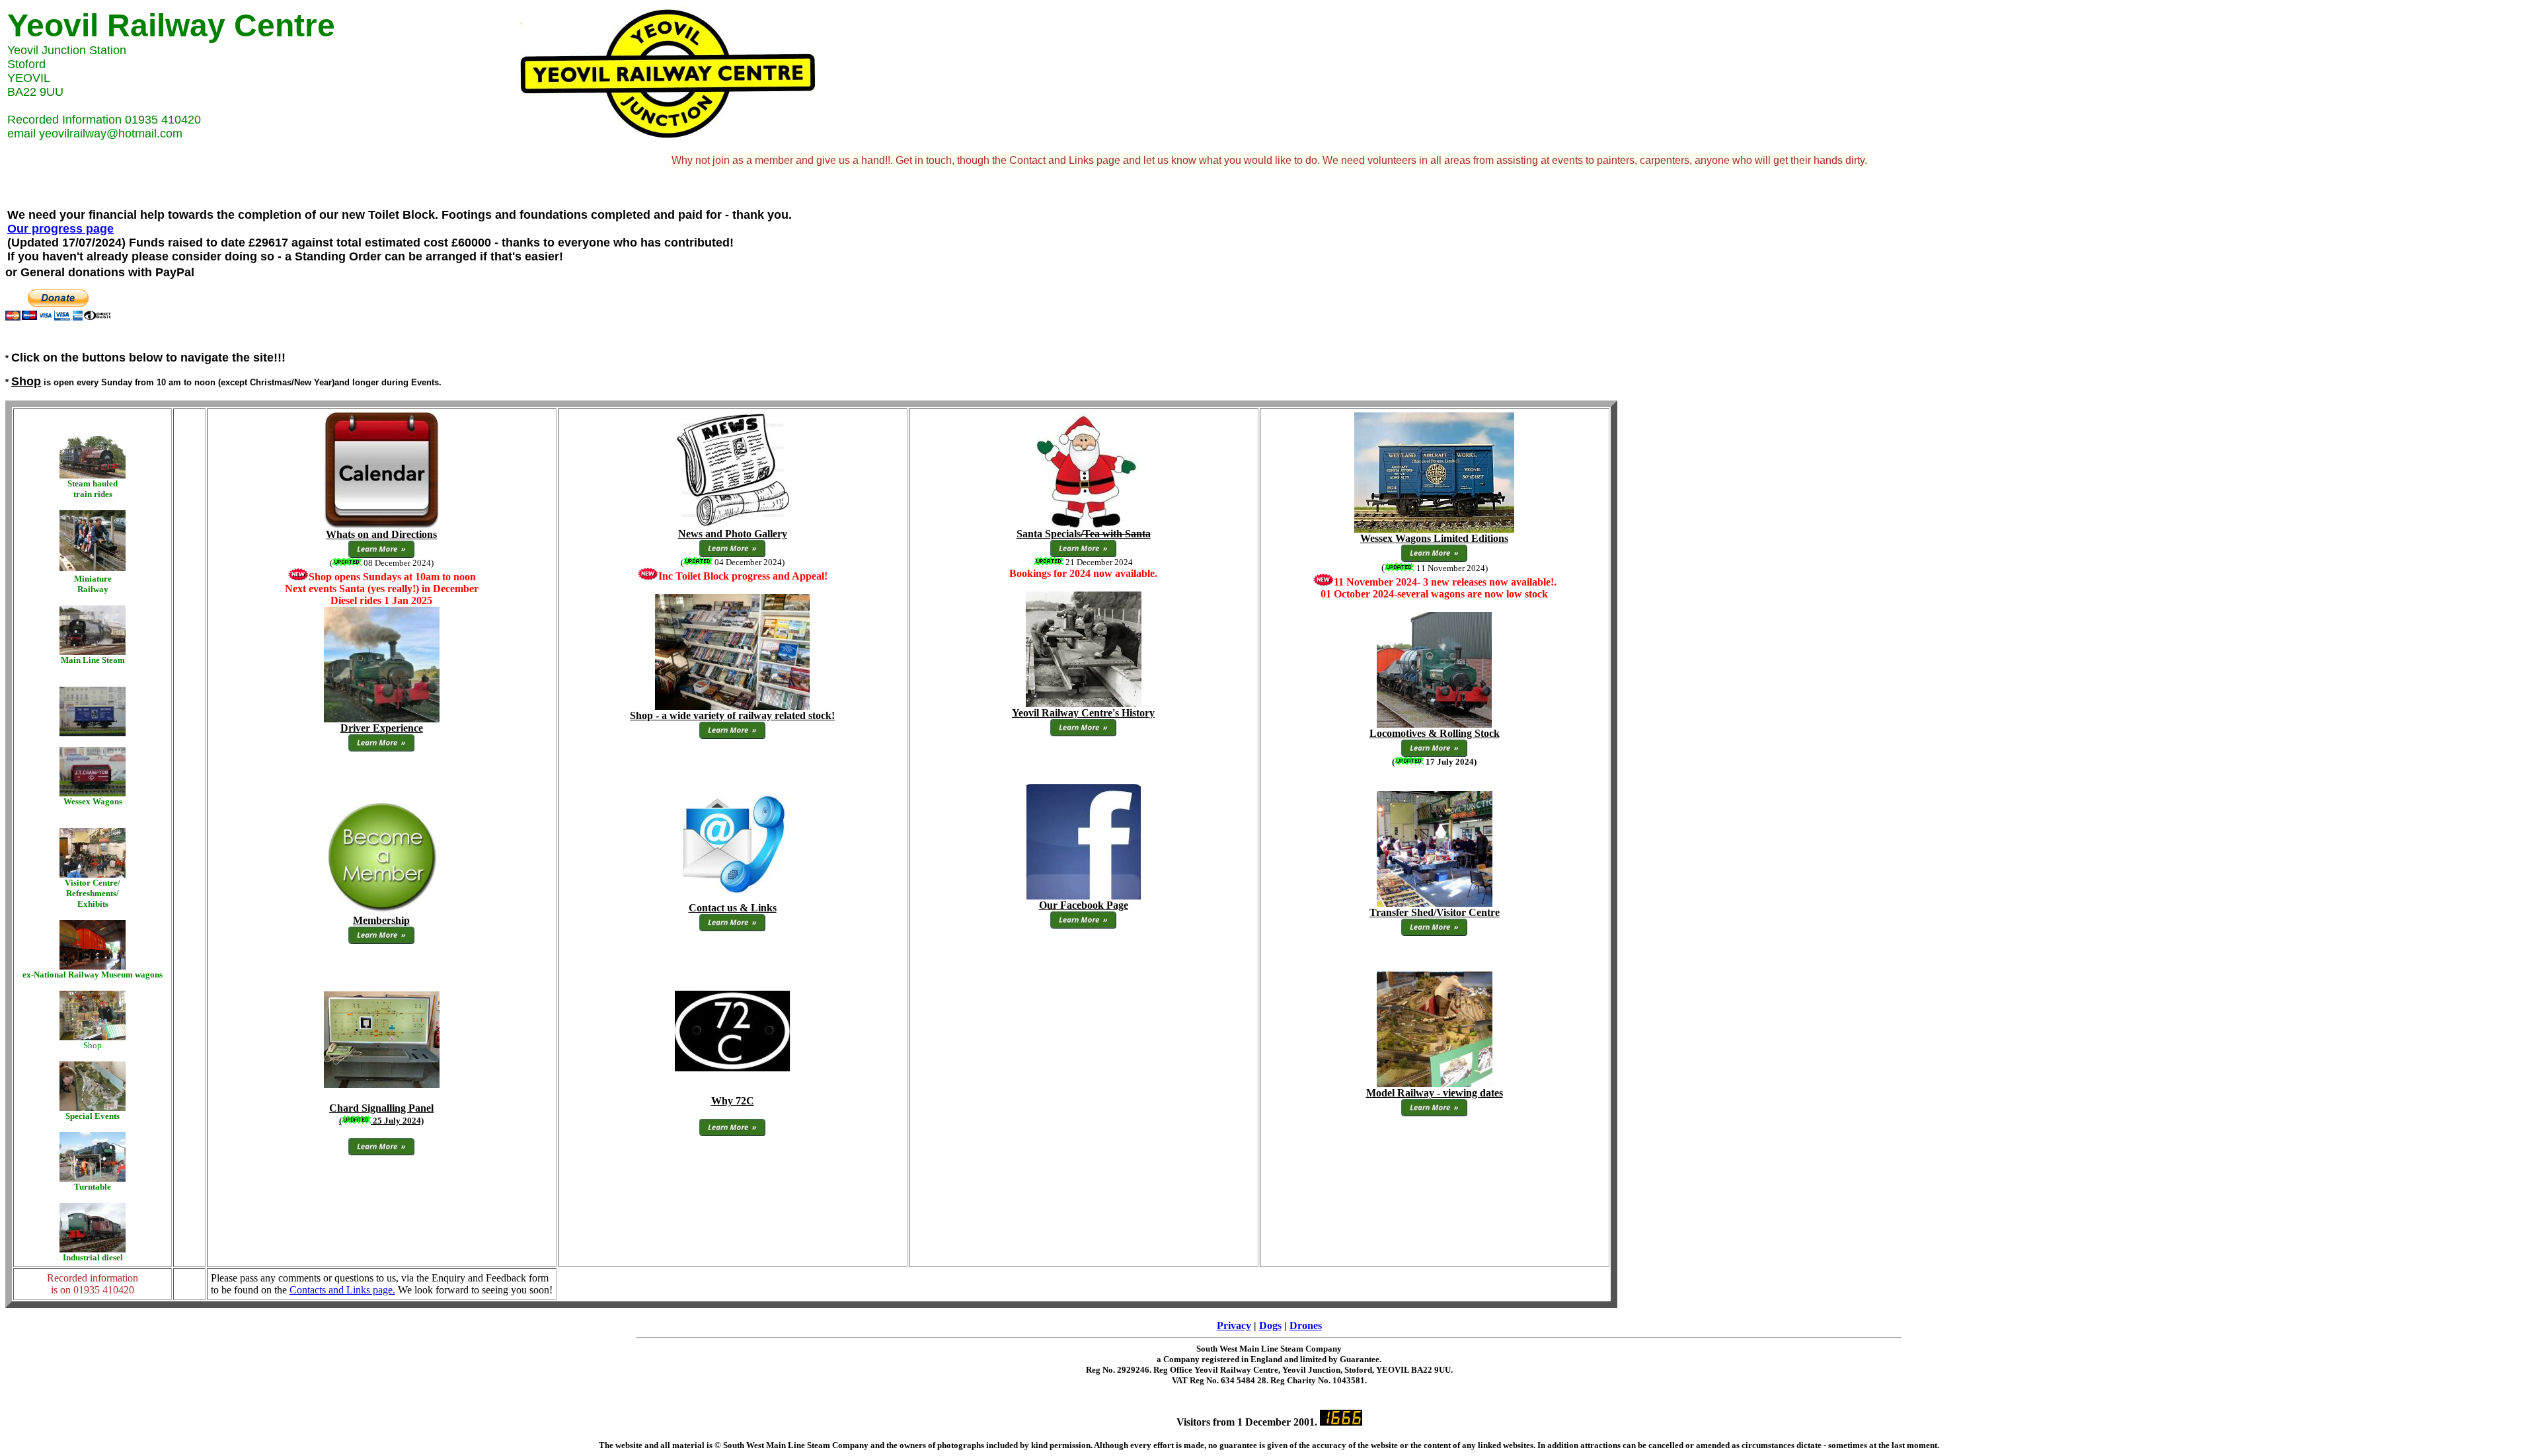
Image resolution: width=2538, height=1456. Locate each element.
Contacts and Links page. (342, 1290)
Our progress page (60, 229)
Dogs (1270, 1325)
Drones (1306, 1325)
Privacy (1234, 1325)
